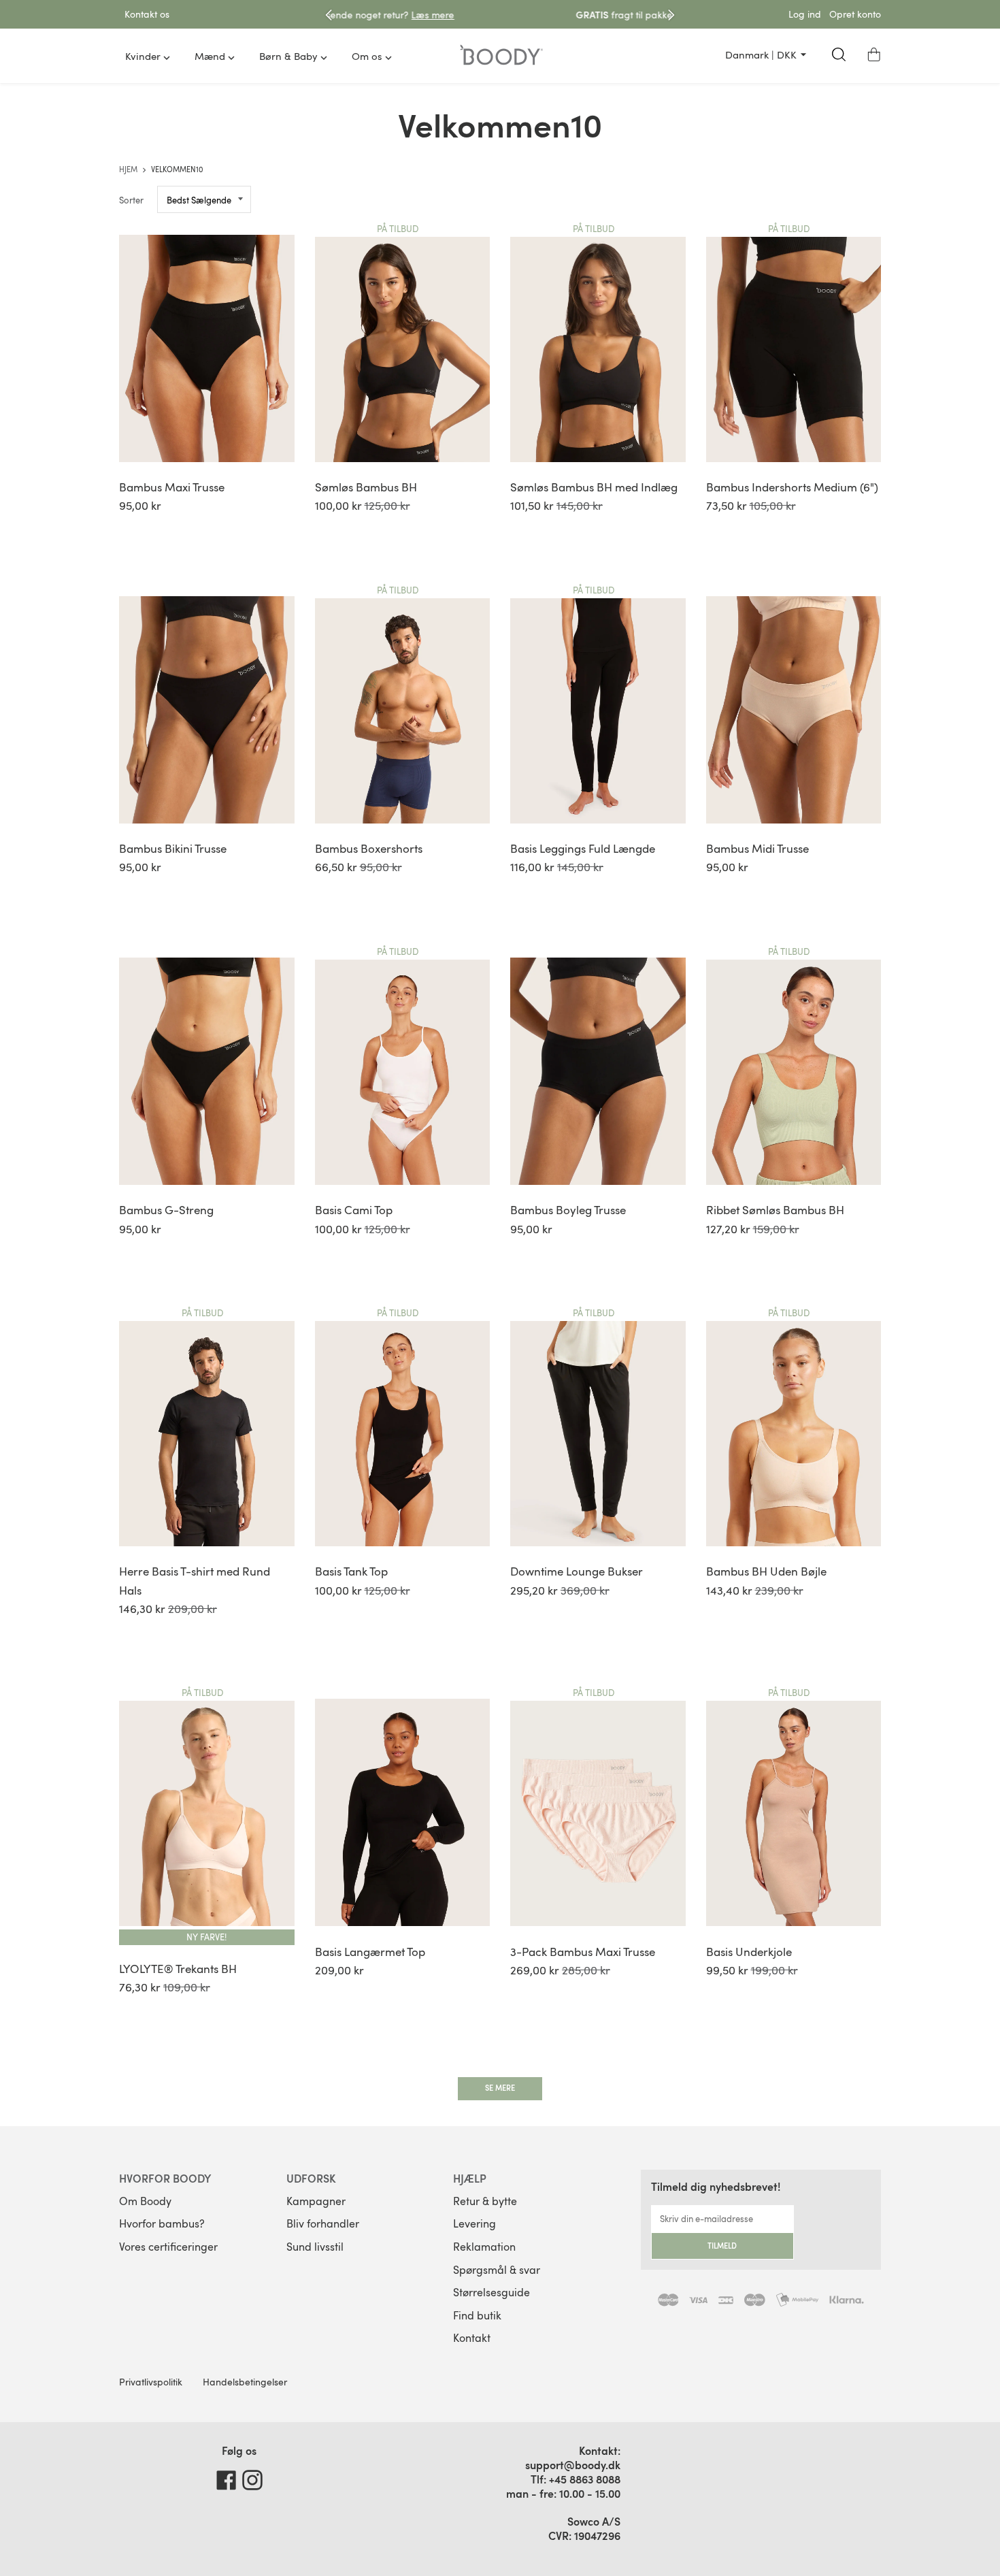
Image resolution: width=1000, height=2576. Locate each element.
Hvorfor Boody (165, 2178)
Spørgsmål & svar (497, 2270)
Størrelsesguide (491, 2292)
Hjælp (470, 2178)
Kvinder (143, 56)
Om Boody (145, 2201)
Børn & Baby (288, 56)
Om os (367, 56)
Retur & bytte (485, 2201)
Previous (329, 15)
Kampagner (316, 2201)
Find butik (477, 2315)
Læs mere (619, 15)
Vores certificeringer (168, 2247)
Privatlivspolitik (151, 2382)
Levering (474, 2223)
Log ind (805, 14)
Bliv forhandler (323, 2223)
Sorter (131, 200)
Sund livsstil (315, 2247)
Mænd (210, 56)
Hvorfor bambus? (162, 2223)
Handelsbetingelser (245, 2382)
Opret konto (855, 14)
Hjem (129, 169)
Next (671, 15)
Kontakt (472, 2338)
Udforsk (311, 2178)
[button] (874, 54)
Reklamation (484, 2247)
